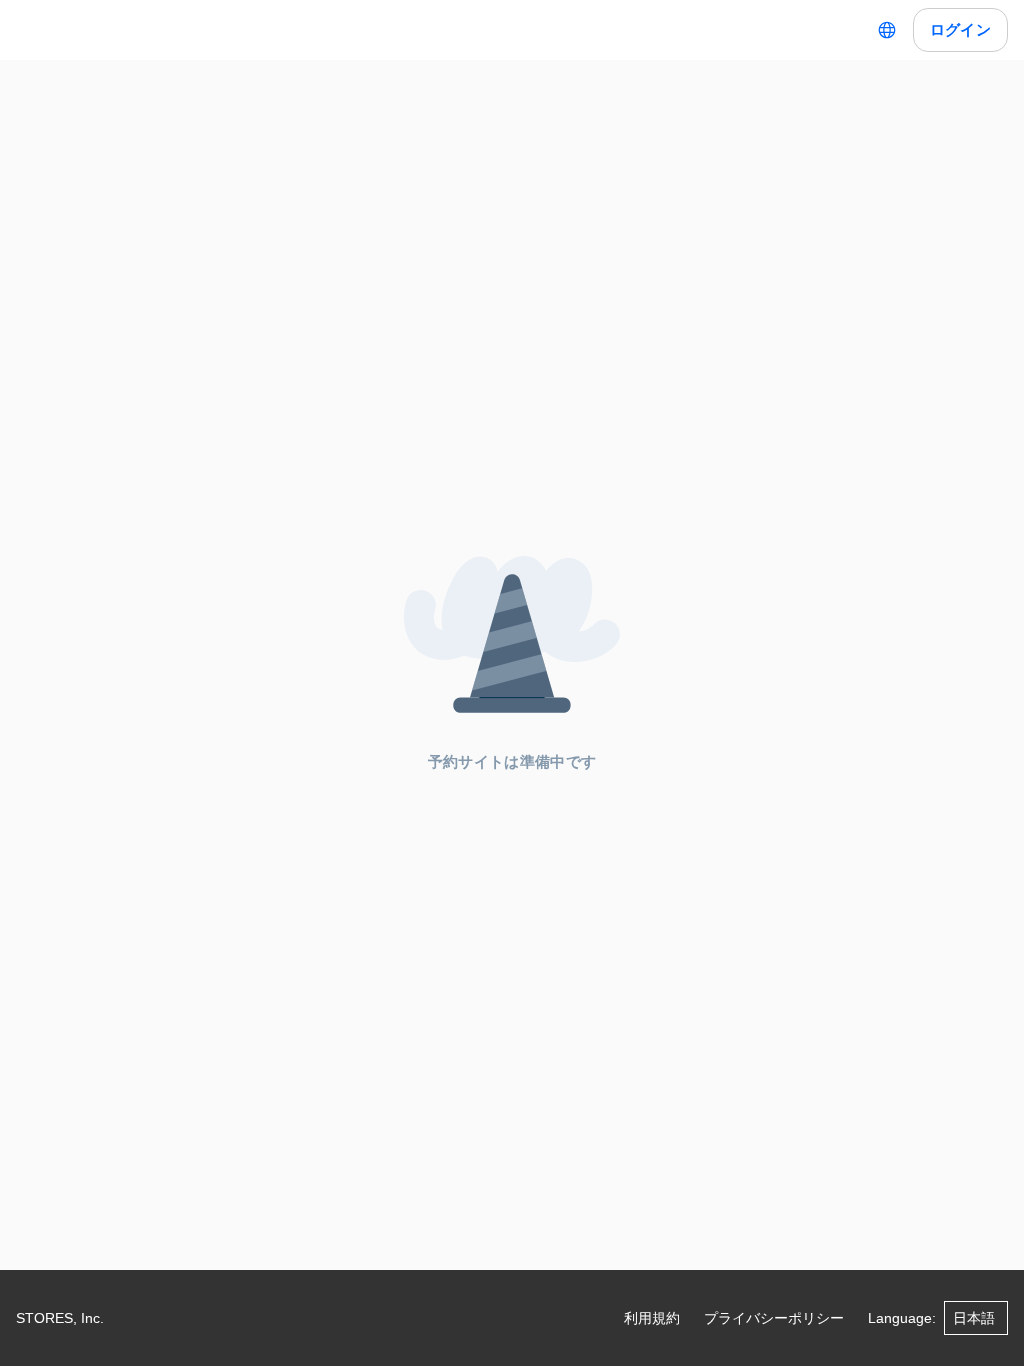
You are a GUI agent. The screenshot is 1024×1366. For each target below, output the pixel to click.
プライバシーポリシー (774, 1318)
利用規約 (652, 1318)
